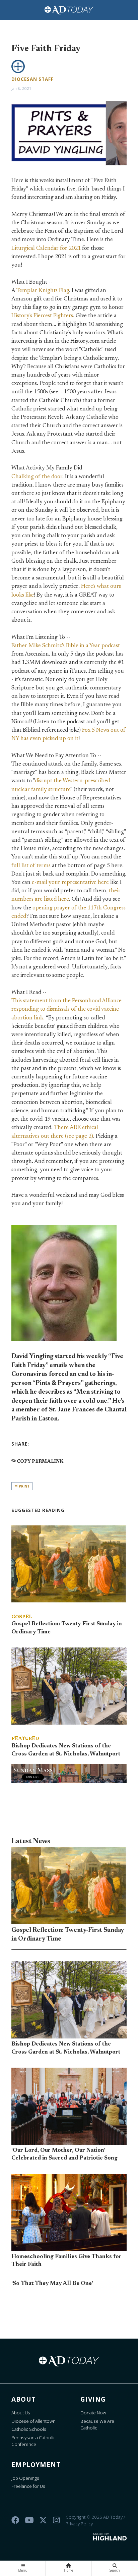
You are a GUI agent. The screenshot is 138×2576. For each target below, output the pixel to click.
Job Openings (25, 2478)
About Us (21, 2413)
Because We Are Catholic (97, 2424)
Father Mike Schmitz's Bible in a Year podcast (66, 646)
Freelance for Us (28, 2486)
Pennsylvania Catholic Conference (33, 2441)
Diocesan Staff (32, 79)
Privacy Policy (79, 2524)
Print (24, 1486)
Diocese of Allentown (33, 2421)
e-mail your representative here (70, 883)
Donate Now (93, 2413)
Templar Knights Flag (43, 291)
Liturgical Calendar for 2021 (46, 248)
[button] (23, 2568)
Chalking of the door (37, 477)
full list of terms (31, 866)
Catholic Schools (29, 2429)
